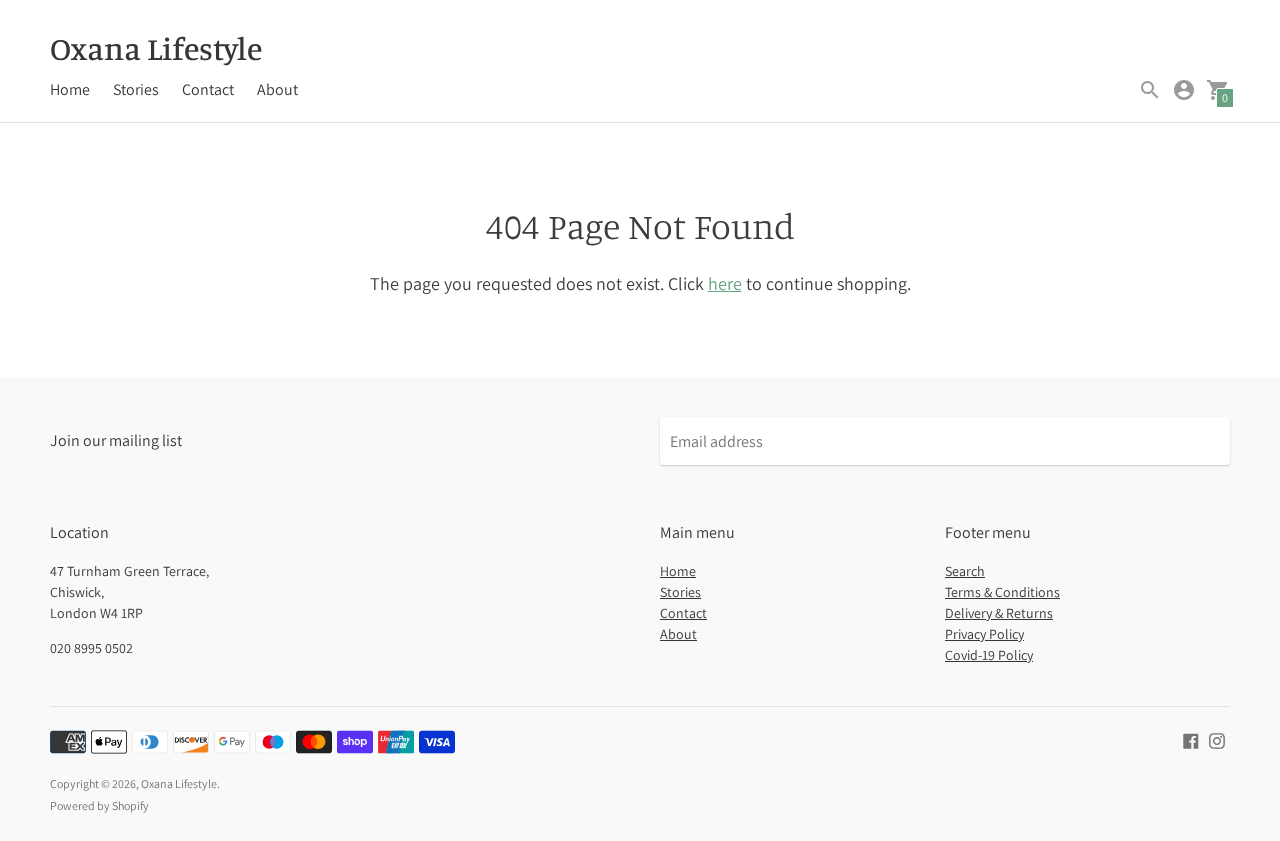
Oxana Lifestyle (179, 783)
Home (70, 89)
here (725, 283)
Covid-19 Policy (989, 655)
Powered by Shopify (99, 805)
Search (965, 571)
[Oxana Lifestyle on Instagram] (1217, 739)
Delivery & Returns (999, 613)
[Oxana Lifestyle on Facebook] (1191, 739)
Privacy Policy (984, 634)
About (277, 89)
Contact (208, 89)
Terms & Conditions (1002, 592)
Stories (136, 89)
